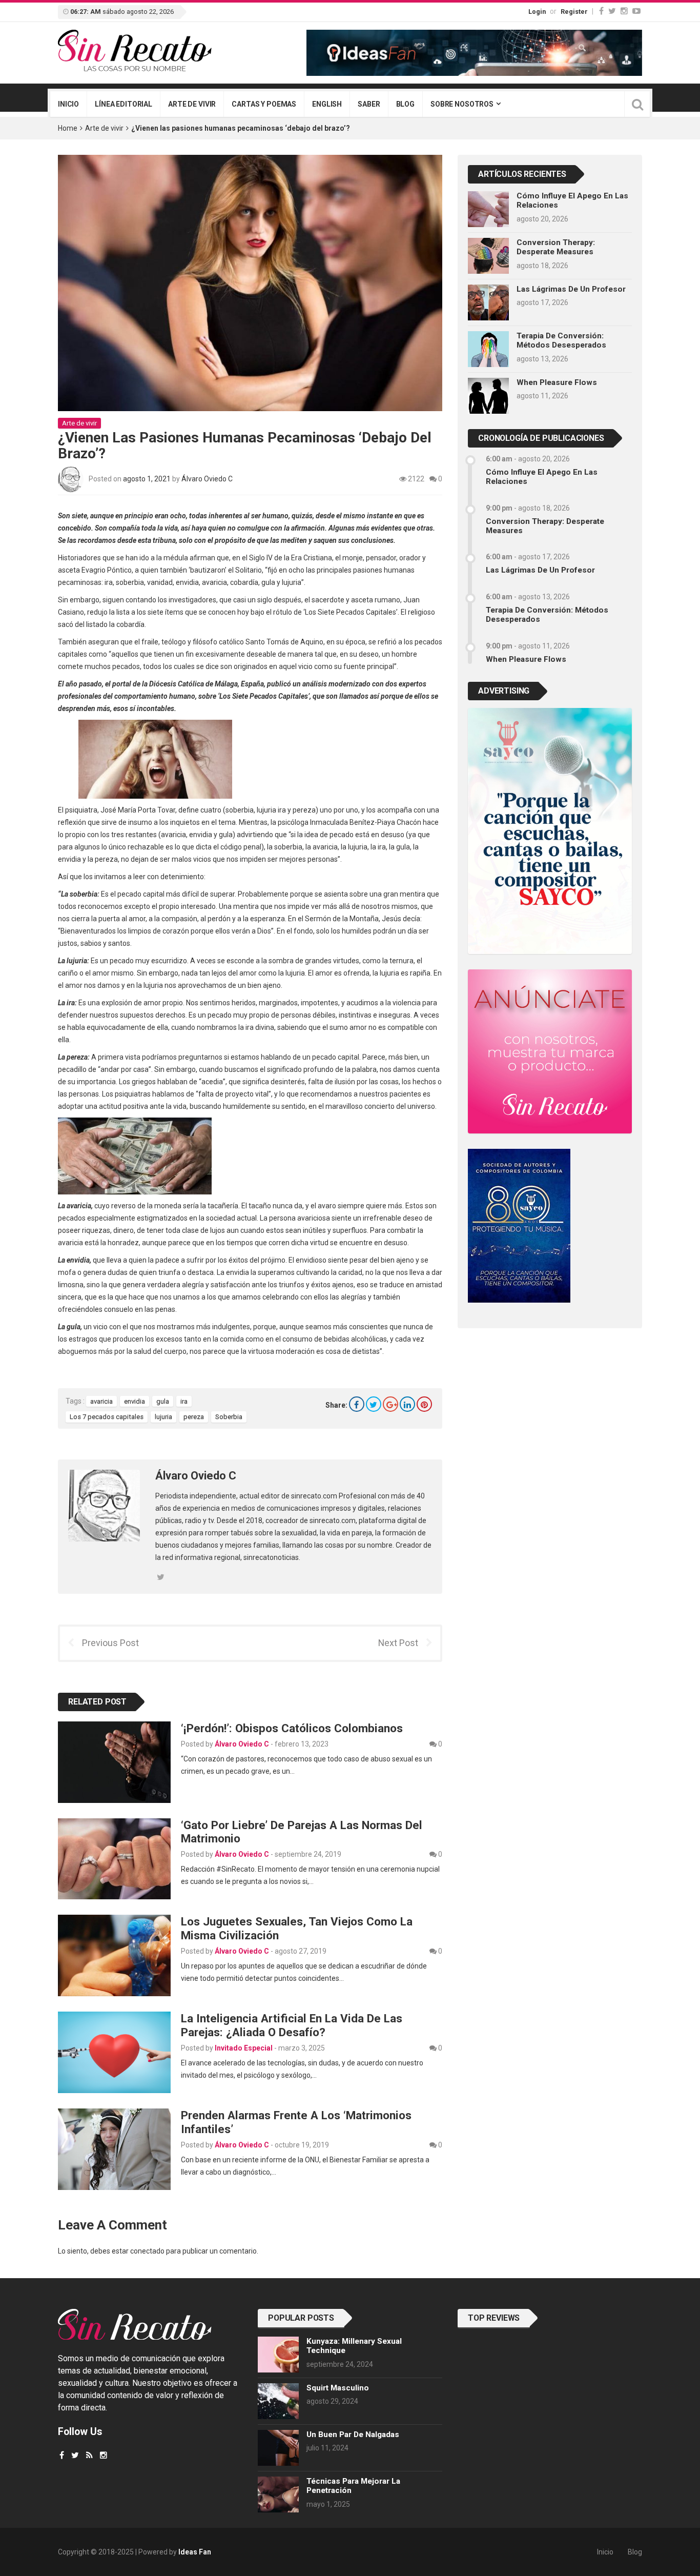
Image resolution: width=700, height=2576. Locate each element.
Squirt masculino (338, 2388)
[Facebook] (601, 11)
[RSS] (89, 2455)
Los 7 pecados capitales (107, 1417)
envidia (135, 1401)
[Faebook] (62, 2455)
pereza (194, 1417)
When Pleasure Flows (557, 382)
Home (68, 128)
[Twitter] (612, 11)
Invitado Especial (244, 2048)
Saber (369, 104)
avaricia (101, 1401)
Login (537, 12)
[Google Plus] (390, 1404)
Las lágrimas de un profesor (571, 289)
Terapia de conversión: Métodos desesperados (561, 340)
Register (574, 12)
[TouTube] (636, 11)
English (327, 104)
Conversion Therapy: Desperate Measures (556, 247)
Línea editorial (123, 104)
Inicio (68, 104)
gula (163, 1401)
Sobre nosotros (462, 104)
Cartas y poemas (264, 104)
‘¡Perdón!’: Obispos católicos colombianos (292, 1728)
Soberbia (229, 1417)
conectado (147, 2251)
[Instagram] (624, 11)
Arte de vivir (192, 104)
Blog (405, 104)
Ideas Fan (195, 2552)
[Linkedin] (407, 1404)
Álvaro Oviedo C (207, 479)
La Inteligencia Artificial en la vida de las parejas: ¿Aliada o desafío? (292, 2025)
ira (184, 1401)
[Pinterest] (424, 1404)
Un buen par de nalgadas (353, 2435)
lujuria (163, 1417)
